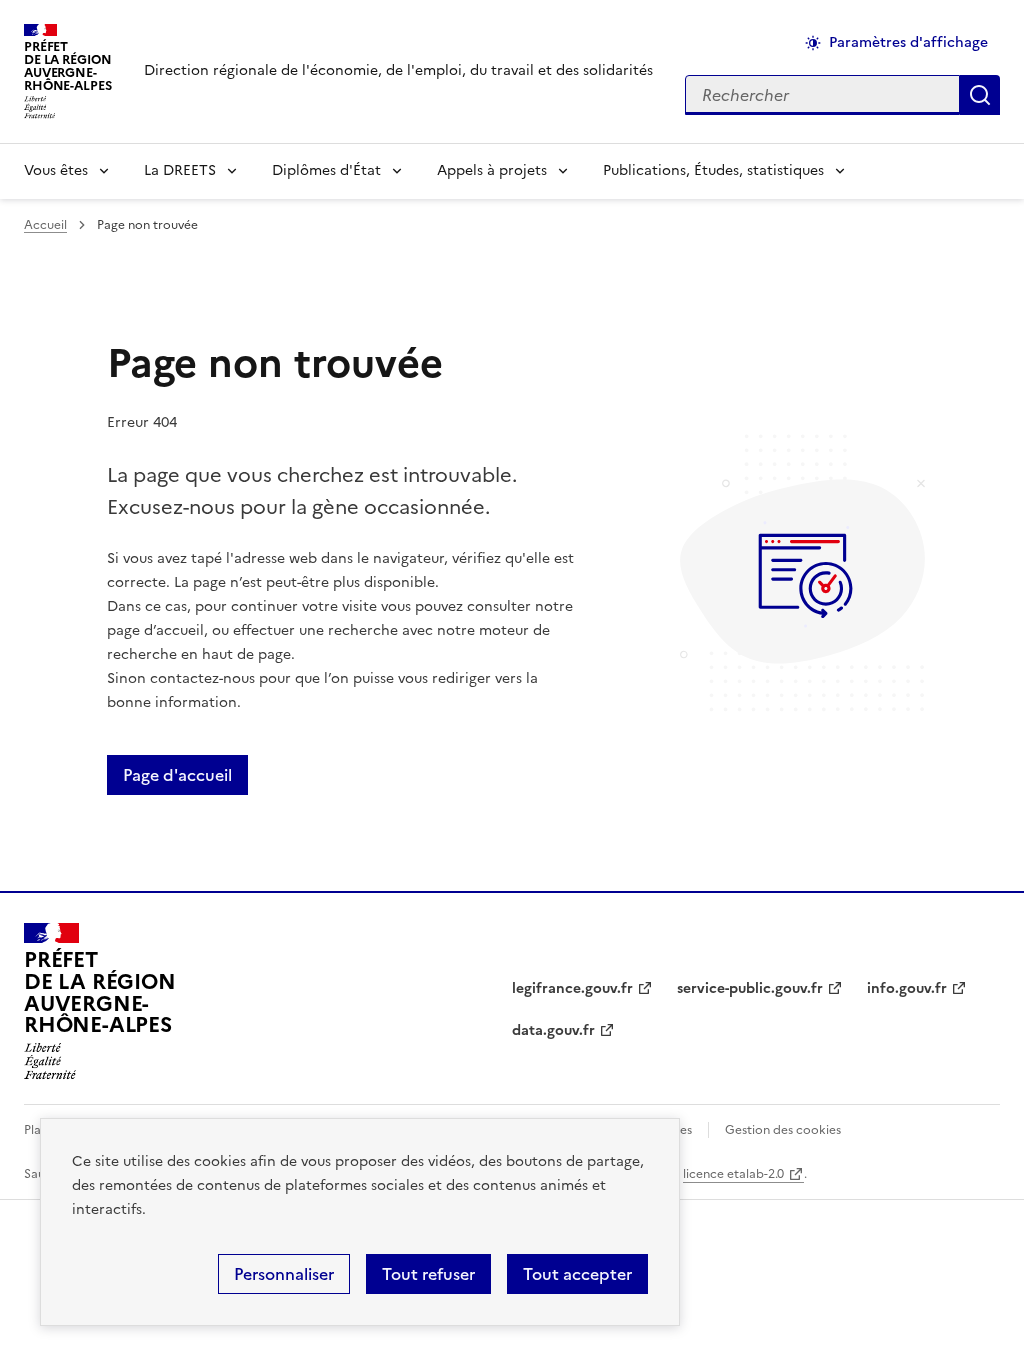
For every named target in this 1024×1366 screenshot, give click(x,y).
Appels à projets (492, 170)
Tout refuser (428, 1274)
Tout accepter (577, 1274)
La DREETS (180, 170)
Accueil (45, 225)
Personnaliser (284, 1274)
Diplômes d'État (326, 170)
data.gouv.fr (553, 1030)
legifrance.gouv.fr (572, 988)
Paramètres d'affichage (908, 42)
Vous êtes (56, 170)
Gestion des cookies (783, 1130)
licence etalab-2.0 (733, 1174)
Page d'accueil (177, 775)
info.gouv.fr (907, 988)
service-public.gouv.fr (750, 988)
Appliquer (980, 95)
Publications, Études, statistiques (713, 170)
